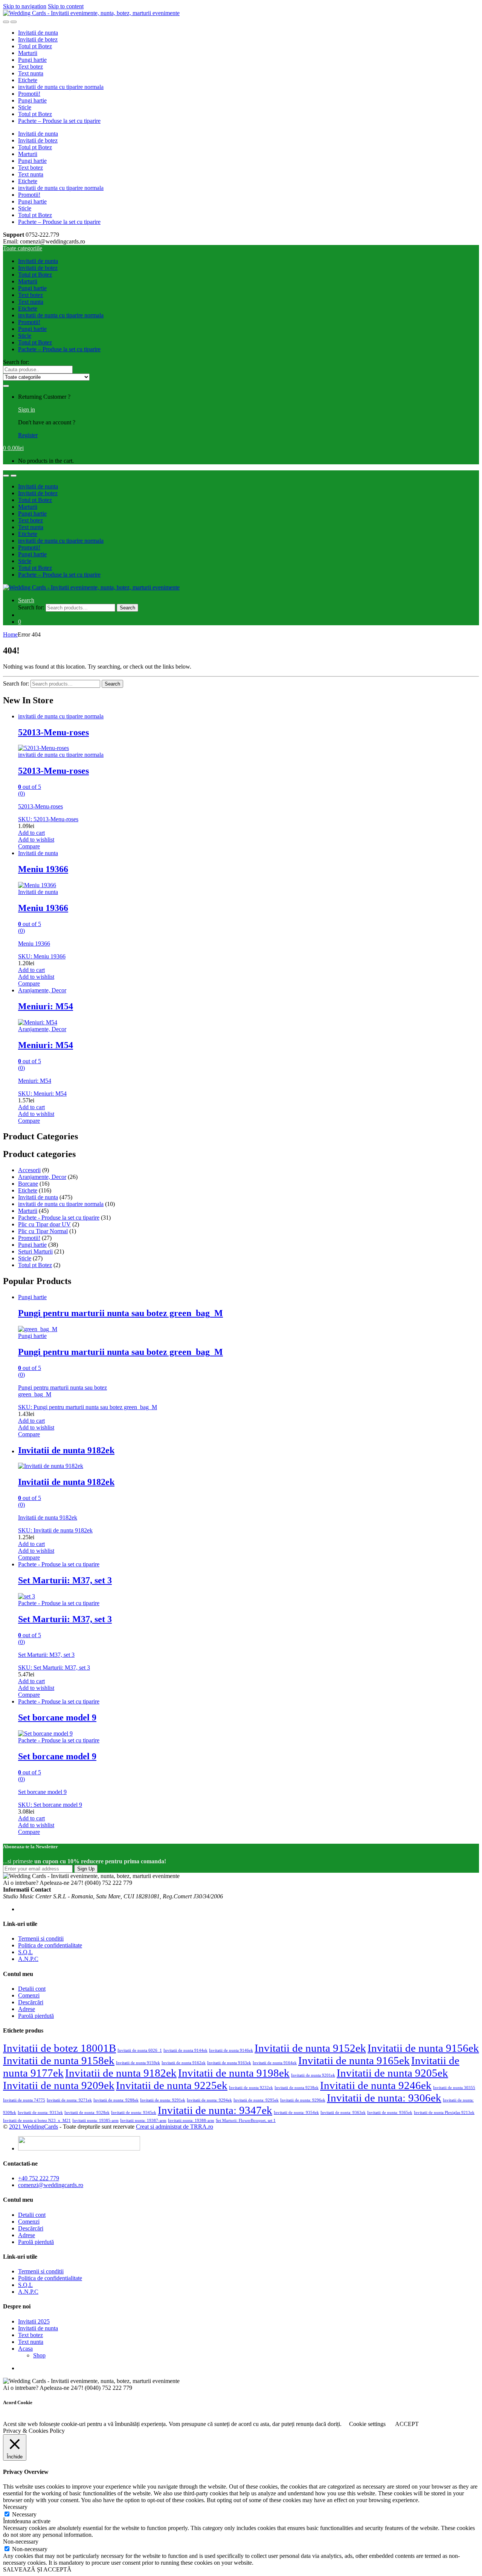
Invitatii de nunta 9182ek (121, 2073)
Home (10, 634)
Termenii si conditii (41, 1939)
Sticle (25, 107)
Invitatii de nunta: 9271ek (69, 2100)
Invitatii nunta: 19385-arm (95, 2121)
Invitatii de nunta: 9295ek (256, 2100)
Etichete (28, 80)
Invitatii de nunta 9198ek (234, 2073)
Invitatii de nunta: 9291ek (163, 2100)
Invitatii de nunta (38, 33)
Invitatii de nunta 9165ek (354, 2060)
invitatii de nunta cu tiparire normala (61, 87)
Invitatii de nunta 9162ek (184, 2063)
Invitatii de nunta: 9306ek (384, 2098)
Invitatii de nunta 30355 (454, 2088)
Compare (29, 846)
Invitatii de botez (38, 39)
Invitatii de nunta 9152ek (310, 2048)
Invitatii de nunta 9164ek (275, 2063)
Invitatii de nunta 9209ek (59, 2085)
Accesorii (29, 1170)
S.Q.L (25, 1952)
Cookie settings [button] (367, 2424)
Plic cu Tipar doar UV (44, 1224)
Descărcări (31, 2002)
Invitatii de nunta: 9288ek (116, 2100)
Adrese (27, 2009)
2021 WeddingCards (34, 2127)
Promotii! (29, 94)
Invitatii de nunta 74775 (24, 2100)
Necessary (24, 2514)
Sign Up (86, 1869)
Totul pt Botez (35, 46)
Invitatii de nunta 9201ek (313, 2075)
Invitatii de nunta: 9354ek (296, 2113)
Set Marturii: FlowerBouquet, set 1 (246, 2121)
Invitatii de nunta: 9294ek (209, 2100)
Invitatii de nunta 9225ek (172, 2085)
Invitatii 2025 (34, 2321)
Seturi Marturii (35, 1251)
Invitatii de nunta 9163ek (229, 2063)
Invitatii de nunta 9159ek (138, 2063)
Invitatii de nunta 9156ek (423, 2048)
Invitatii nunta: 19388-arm (191, 2121)
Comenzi (29, 1995)
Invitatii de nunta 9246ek (376, 2085)
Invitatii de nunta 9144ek (185, 2050)
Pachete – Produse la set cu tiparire (59, 121)
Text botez (31, 67)
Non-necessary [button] (21, 2542)
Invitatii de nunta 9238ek (297, 2088)
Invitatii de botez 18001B (59, 2048)
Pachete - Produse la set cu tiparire (59, 1218)
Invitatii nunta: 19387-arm (143, 2121)
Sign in (27, 409)
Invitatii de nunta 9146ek (231, 2050)
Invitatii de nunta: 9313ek (40, 2113)
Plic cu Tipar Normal (43, 1231)
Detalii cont (32, 1989)
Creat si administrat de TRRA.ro (175, 2127)
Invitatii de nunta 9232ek (251, 2088)
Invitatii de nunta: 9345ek (134, 2113)
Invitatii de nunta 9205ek (392, 2073)
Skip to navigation (25, 6)
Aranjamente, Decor (42, 990)
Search (26, 600)
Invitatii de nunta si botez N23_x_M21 (37, 2121)
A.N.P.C (28, 1959)
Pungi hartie (32, 60)
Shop (39, 2355)
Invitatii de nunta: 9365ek (390, 2113)
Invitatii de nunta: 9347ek (215, 2110)
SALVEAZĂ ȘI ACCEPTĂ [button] (37, 2569)
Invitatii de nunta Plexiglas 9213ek (444, 2113)
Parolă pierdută (36, 2016)
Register (28, 435)
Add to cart (31, 833)
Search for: (16, 362)
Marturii (28, 53)
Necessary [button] (15, 2507)
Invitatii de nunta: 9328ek (87, 2113)
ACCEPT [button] (407, 2424)
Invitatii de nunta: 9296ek (303, 2100)
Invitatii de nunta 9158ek (59, 2060)
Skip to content (66, 6)
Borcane (28, 1184)
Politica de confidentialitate (50, 1945)
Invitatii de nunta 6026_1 (140, 2050)
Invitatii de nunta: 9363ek (343, 2113)
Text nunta (31, 73)
